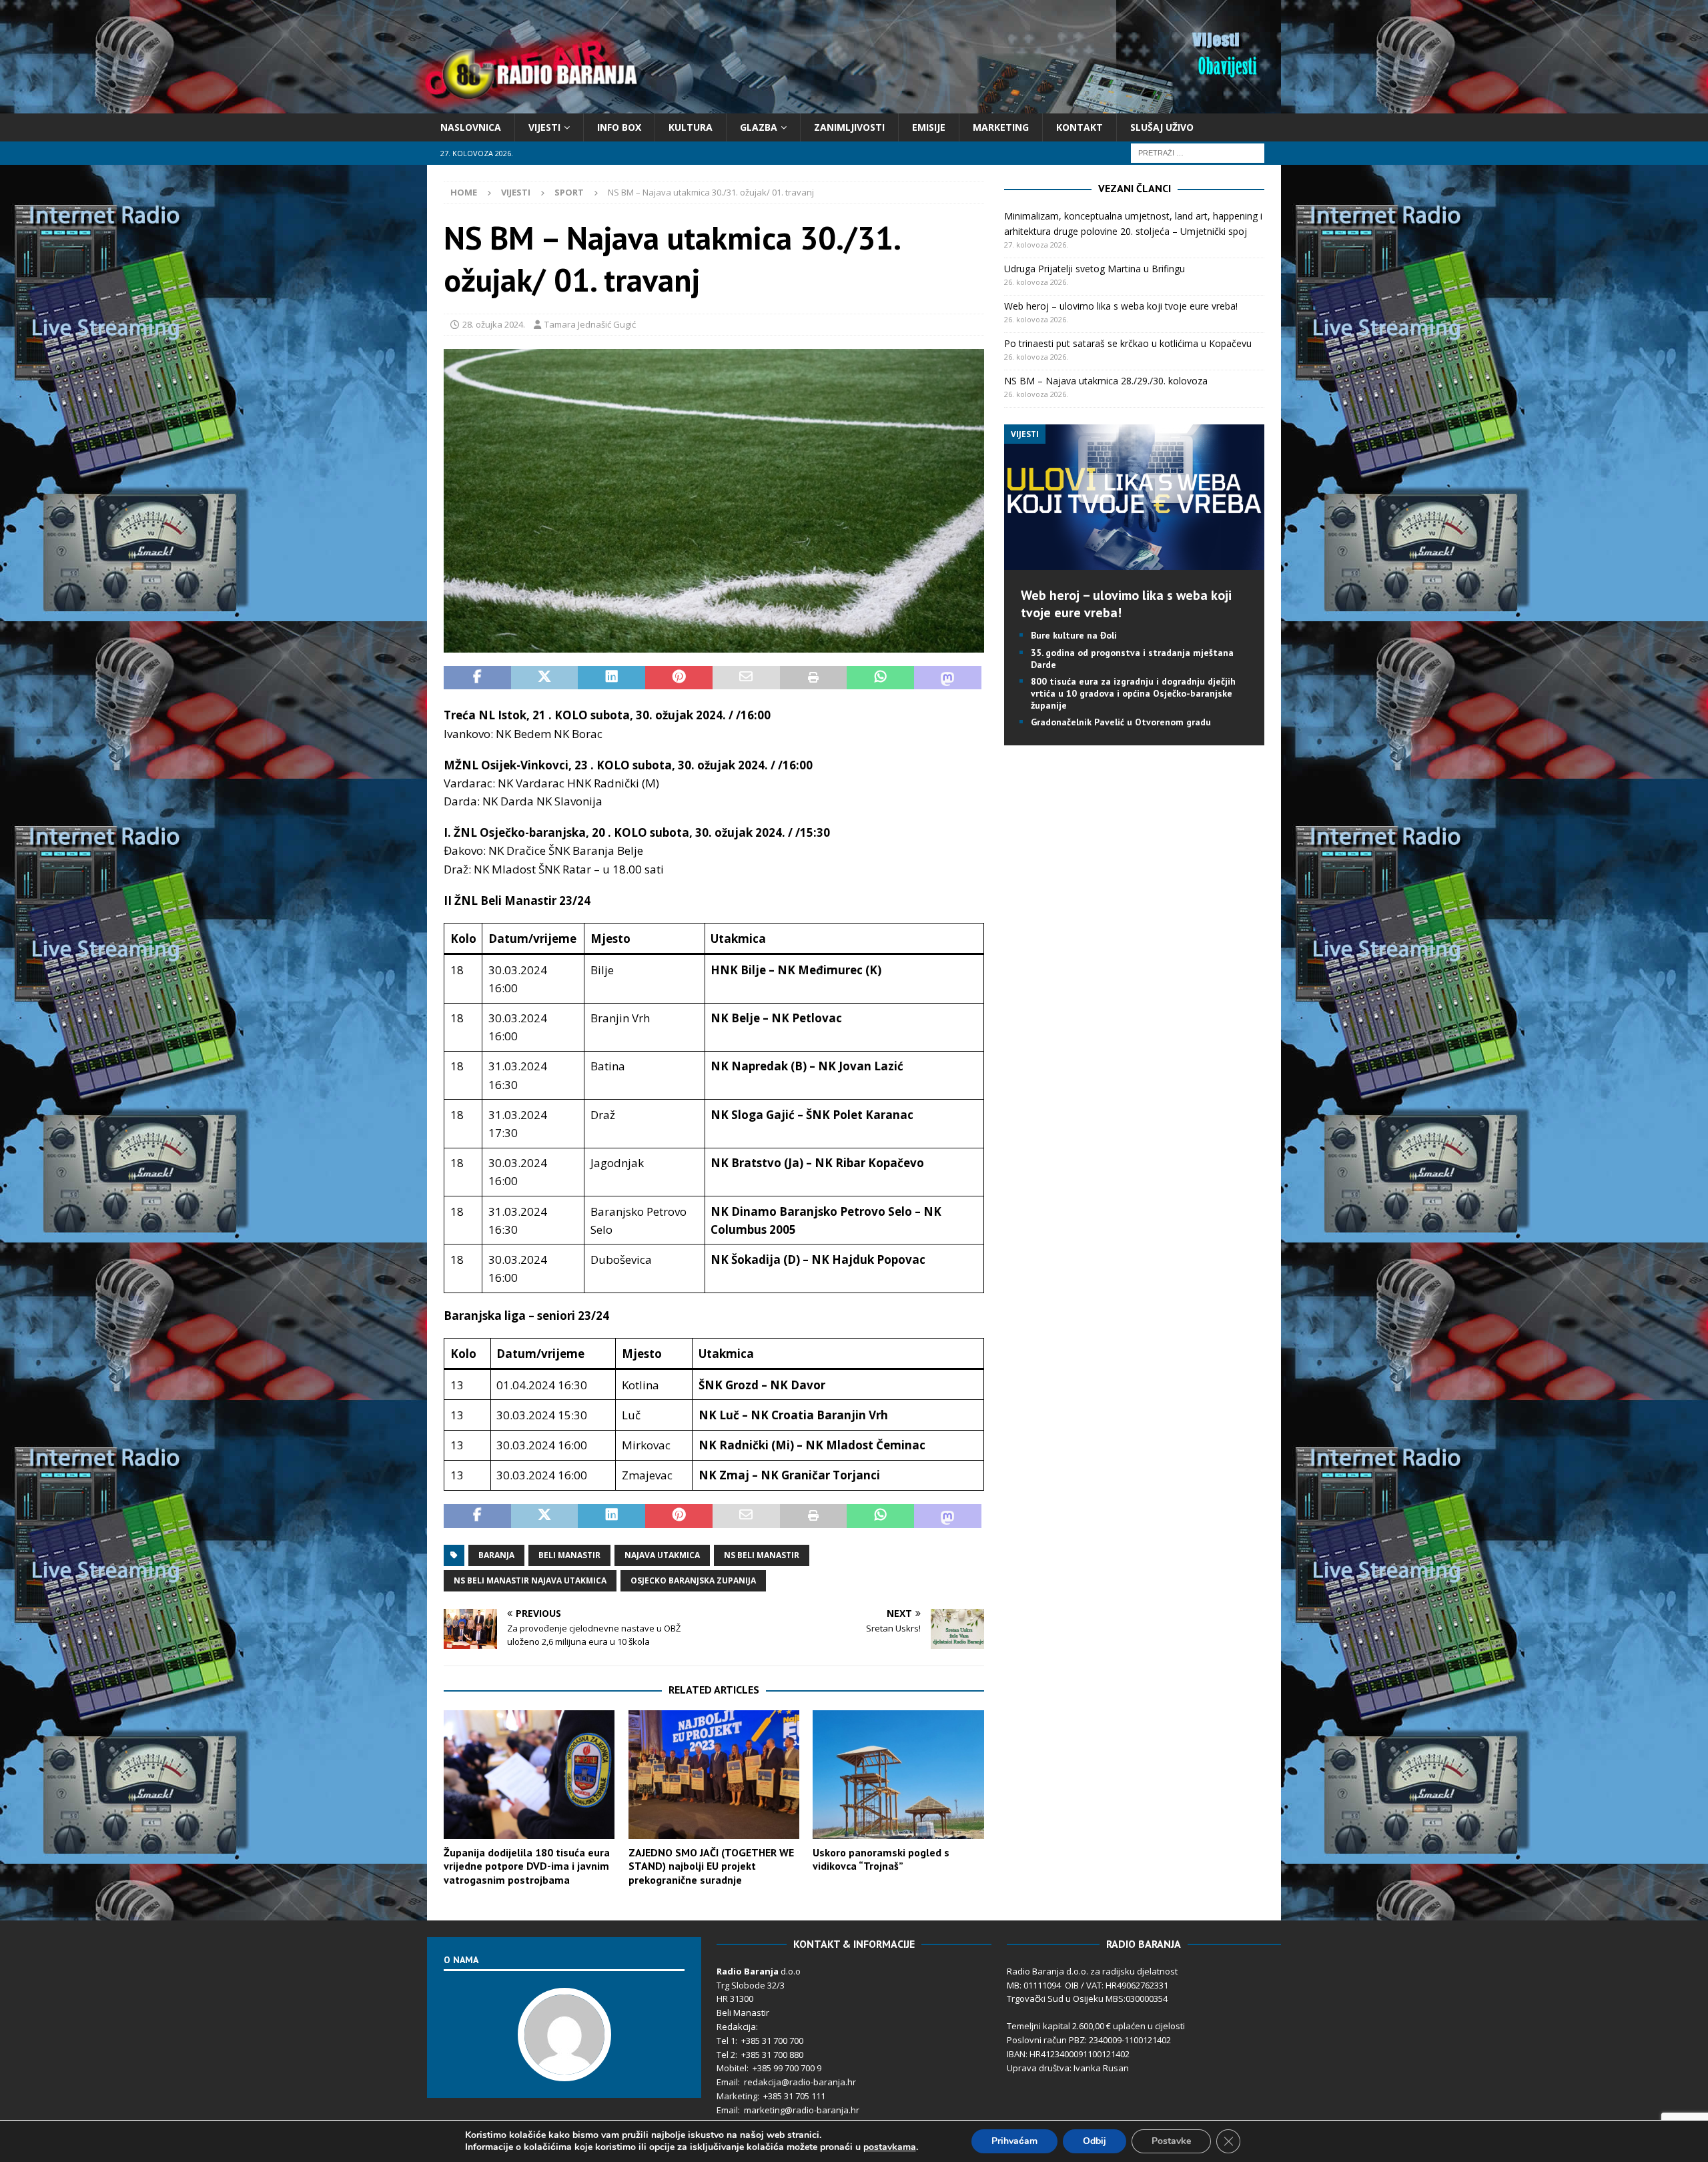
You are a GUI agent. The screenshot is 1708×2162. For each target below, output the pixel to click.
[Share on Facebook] (477, 678)
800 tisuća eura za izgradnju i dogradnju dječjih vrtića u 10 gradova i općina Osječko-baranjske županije (1133, 693)
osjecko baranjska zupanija (693, 1580)
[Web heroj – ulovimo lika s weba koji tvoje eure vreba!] (1134, 562)
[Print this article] (814, 678)
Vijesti (544, 127)
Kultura (691, 127)
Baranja (496, 1555)
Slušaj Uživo (1162, 127)
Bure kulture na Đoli (1074, 635)
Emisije (929, 127)
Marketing (1001, 127)
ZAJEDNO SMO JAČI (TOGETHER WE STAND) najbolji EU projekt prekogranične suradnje (711, 1866)
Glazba (759, 127)
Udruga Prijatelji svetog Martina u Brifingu (1095, 269)
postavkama (890, 2147)
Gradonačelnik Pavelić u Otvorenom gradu (1121, 722)
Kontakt (1080, 127)
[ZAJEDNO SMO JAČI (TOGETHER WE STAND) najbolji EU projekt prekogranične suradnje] (714, 1775)
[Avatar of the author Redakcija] (564, 2067)
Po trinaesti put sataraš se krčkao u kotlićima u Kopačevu (1128, 343)
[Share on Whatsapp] (880, 678)
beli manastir (569, 1555)
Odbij (1095, 2141)
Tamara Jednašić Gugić (590, 324)
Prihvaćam (1014, 2141)
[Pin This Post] (679, 678)
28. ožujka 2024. (494, 324)
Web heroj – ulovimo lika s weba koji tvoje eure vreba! (1121, 306)
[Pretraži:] (1198, 152)
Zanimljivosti (849, 127)
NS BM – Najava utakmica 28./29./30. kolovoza (1106, 381)
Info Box (619, 127)
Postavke (1171, 2141)
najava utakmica (662, 1555)
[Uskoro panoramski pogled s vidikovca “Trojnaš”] (898, 1775)
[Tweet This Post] (545, 678)
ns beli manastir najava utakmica (530, 1580)
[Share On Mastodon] (948, 678)
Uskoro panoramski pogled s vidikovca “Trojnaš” (881, 1859)
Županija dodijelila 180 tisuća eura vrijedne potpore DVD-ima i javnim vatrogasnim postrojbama (527, 1866)
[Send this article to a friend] (746, 678)
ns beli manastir (762, 1555)
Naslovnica (471, 127)
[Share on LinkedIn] (611, 678)
